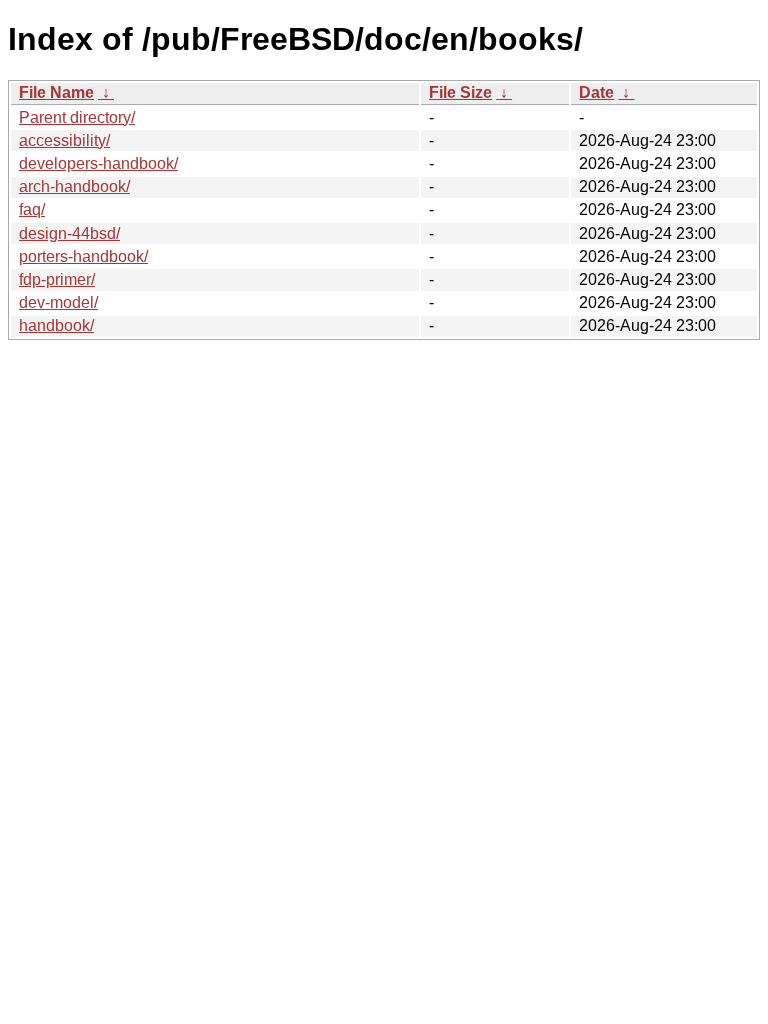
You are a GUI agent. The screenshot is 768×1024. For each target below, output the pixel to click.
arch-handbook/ (74, 186)
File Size (460, 92)
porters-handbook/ (83, 256)
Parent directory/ (77, 117)
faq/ (32, 209)
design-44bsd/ (69, 233)
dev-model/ (58, 302)
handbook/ (56, 325)
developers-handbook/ (98, 163)
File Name (56, 92)
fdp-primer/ (57, 279)
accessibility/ (64, 140)
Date (596, 92)
